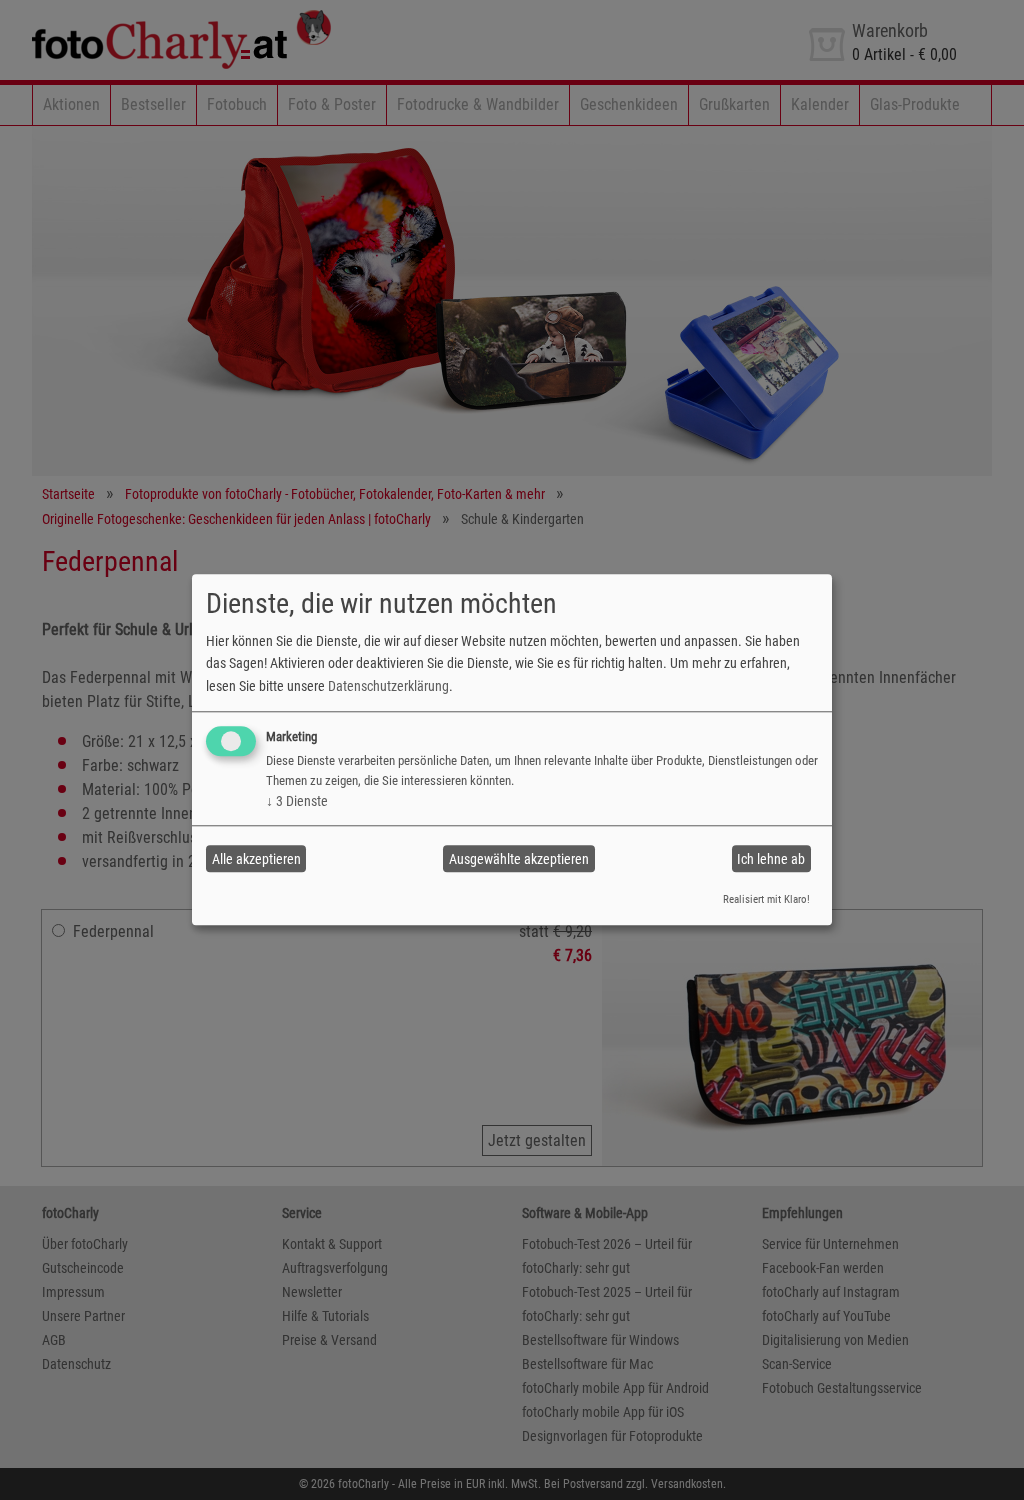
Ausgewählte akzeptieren (519, 859)
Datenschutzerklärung (388, 686)
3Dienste (297, 801)
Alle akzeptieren (256, 859)
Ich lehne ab (771, 859)
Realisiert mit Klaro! (766, 899)
